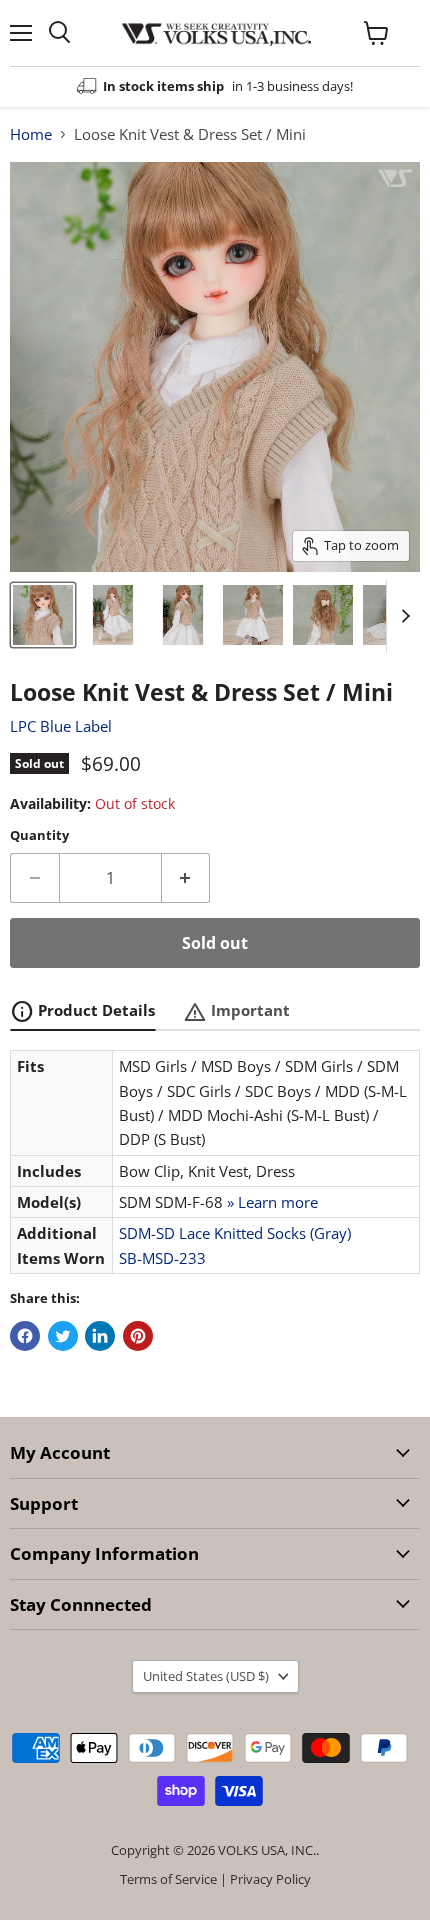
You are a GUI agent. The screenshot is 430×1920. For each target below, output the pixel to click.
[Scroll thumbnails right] (402, 617)
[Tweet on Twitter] (63, 1336)
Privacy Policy (270, 1879)
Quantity (39, 835)
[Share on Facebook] (25, 1336)
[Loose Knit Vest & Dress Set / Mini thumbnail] (43, 615)
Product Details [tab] (82, 1012)
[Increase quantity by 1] (186, 878)
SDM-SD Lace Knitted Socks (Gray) (235, 1233)
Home (31, 134)
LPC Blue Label (61, 726)
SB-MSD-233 (162, 1258)
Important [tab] (236, 1012)
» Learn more (272, 1202)
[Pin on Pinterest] (138, 1336)
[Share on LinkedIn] (100, 1336)
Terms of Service (168, 1879)
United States (206, 1676)
